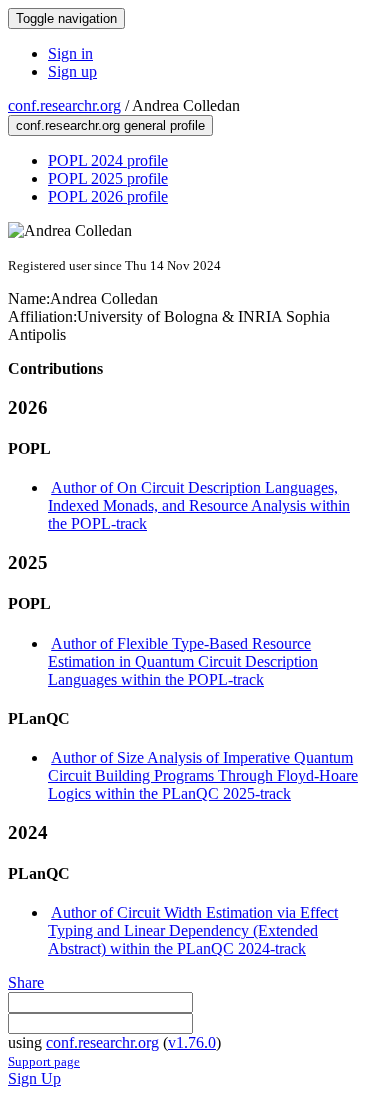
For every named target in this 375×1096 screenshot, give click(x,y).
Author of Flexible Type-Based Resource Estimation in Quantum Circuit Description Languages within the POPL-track (183, 661)
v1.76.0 (192, 1042)
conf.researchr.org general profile (110, 125)
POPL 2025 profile (108, 178)
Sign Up (34, 1078)
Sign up (72, 71)
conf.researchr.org (64, 105)
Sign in (70, 53)
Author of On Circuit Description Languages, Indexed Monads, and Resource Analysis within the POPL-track (199, 505)
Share (26, 982)
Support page (44, 1061)
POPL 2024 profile (108, 160)
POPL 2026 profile (108, 196)
